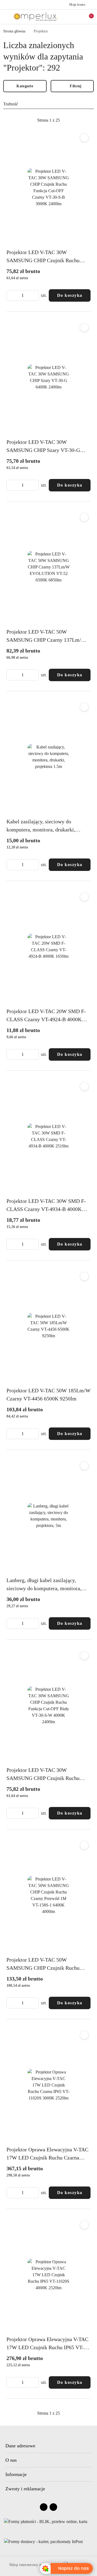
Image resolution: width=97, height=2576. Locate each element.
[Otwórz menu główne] (6, 17)
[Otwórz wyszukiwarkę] (70, 17)
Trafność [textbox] (11, 104)
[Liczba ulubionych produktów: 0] (79, 17)
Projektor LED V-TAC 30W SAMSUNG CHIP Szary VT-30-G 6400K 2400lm (43, 447)
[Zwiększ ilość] (34, 295)
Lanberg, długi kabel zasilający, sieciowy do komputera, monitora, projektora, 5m (44, 1585)
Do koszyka (70, 295)
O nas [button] (11, 2460)
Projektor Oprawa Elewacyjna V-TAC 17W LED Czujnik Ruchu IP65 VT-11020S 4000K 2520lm (47, 2344)
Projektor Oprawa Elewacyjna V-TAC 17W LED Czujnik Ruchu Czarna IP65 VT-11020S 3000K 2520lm (47, 2154)
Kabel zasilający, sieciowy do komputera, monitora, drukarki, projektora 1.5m (41, 826)
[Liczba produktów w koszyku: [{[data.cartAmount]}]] (88, 17)
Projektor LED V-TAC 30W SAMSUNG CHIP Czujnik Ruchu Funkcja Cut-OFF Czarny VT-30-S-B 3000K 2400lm (47, 257)
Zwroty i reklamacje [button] (25, 2489)
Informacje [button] (16, 2474)
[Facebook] (44, 2507)
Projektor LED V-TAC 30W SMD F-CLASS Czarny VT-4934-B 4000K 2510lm (46, 1206)
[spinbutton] (23, 295)
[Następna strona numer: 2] (78, 120)
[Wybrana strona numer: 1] (48, 120)
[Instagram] (53, 2507)
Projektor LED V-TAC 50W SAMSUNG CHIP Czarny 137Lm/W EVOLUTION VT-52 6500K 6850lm (46, 636)
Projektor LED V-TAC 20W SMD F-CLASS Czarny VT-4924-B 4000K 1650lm (46, 1016)
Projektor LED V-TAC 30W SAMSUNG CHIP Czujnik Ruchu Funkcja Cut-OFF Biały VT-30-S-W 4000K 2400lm (46, 1775)
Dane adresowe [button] (20, 2446)
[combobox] (48, 104)
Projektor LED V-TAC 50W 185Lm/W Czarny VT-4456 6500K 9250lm (48, 1394)
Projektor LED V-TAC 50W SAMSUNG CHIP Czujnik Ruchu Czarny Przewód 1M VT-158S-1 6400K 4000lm (43, 1964)
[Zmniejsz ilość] (11, 295)
